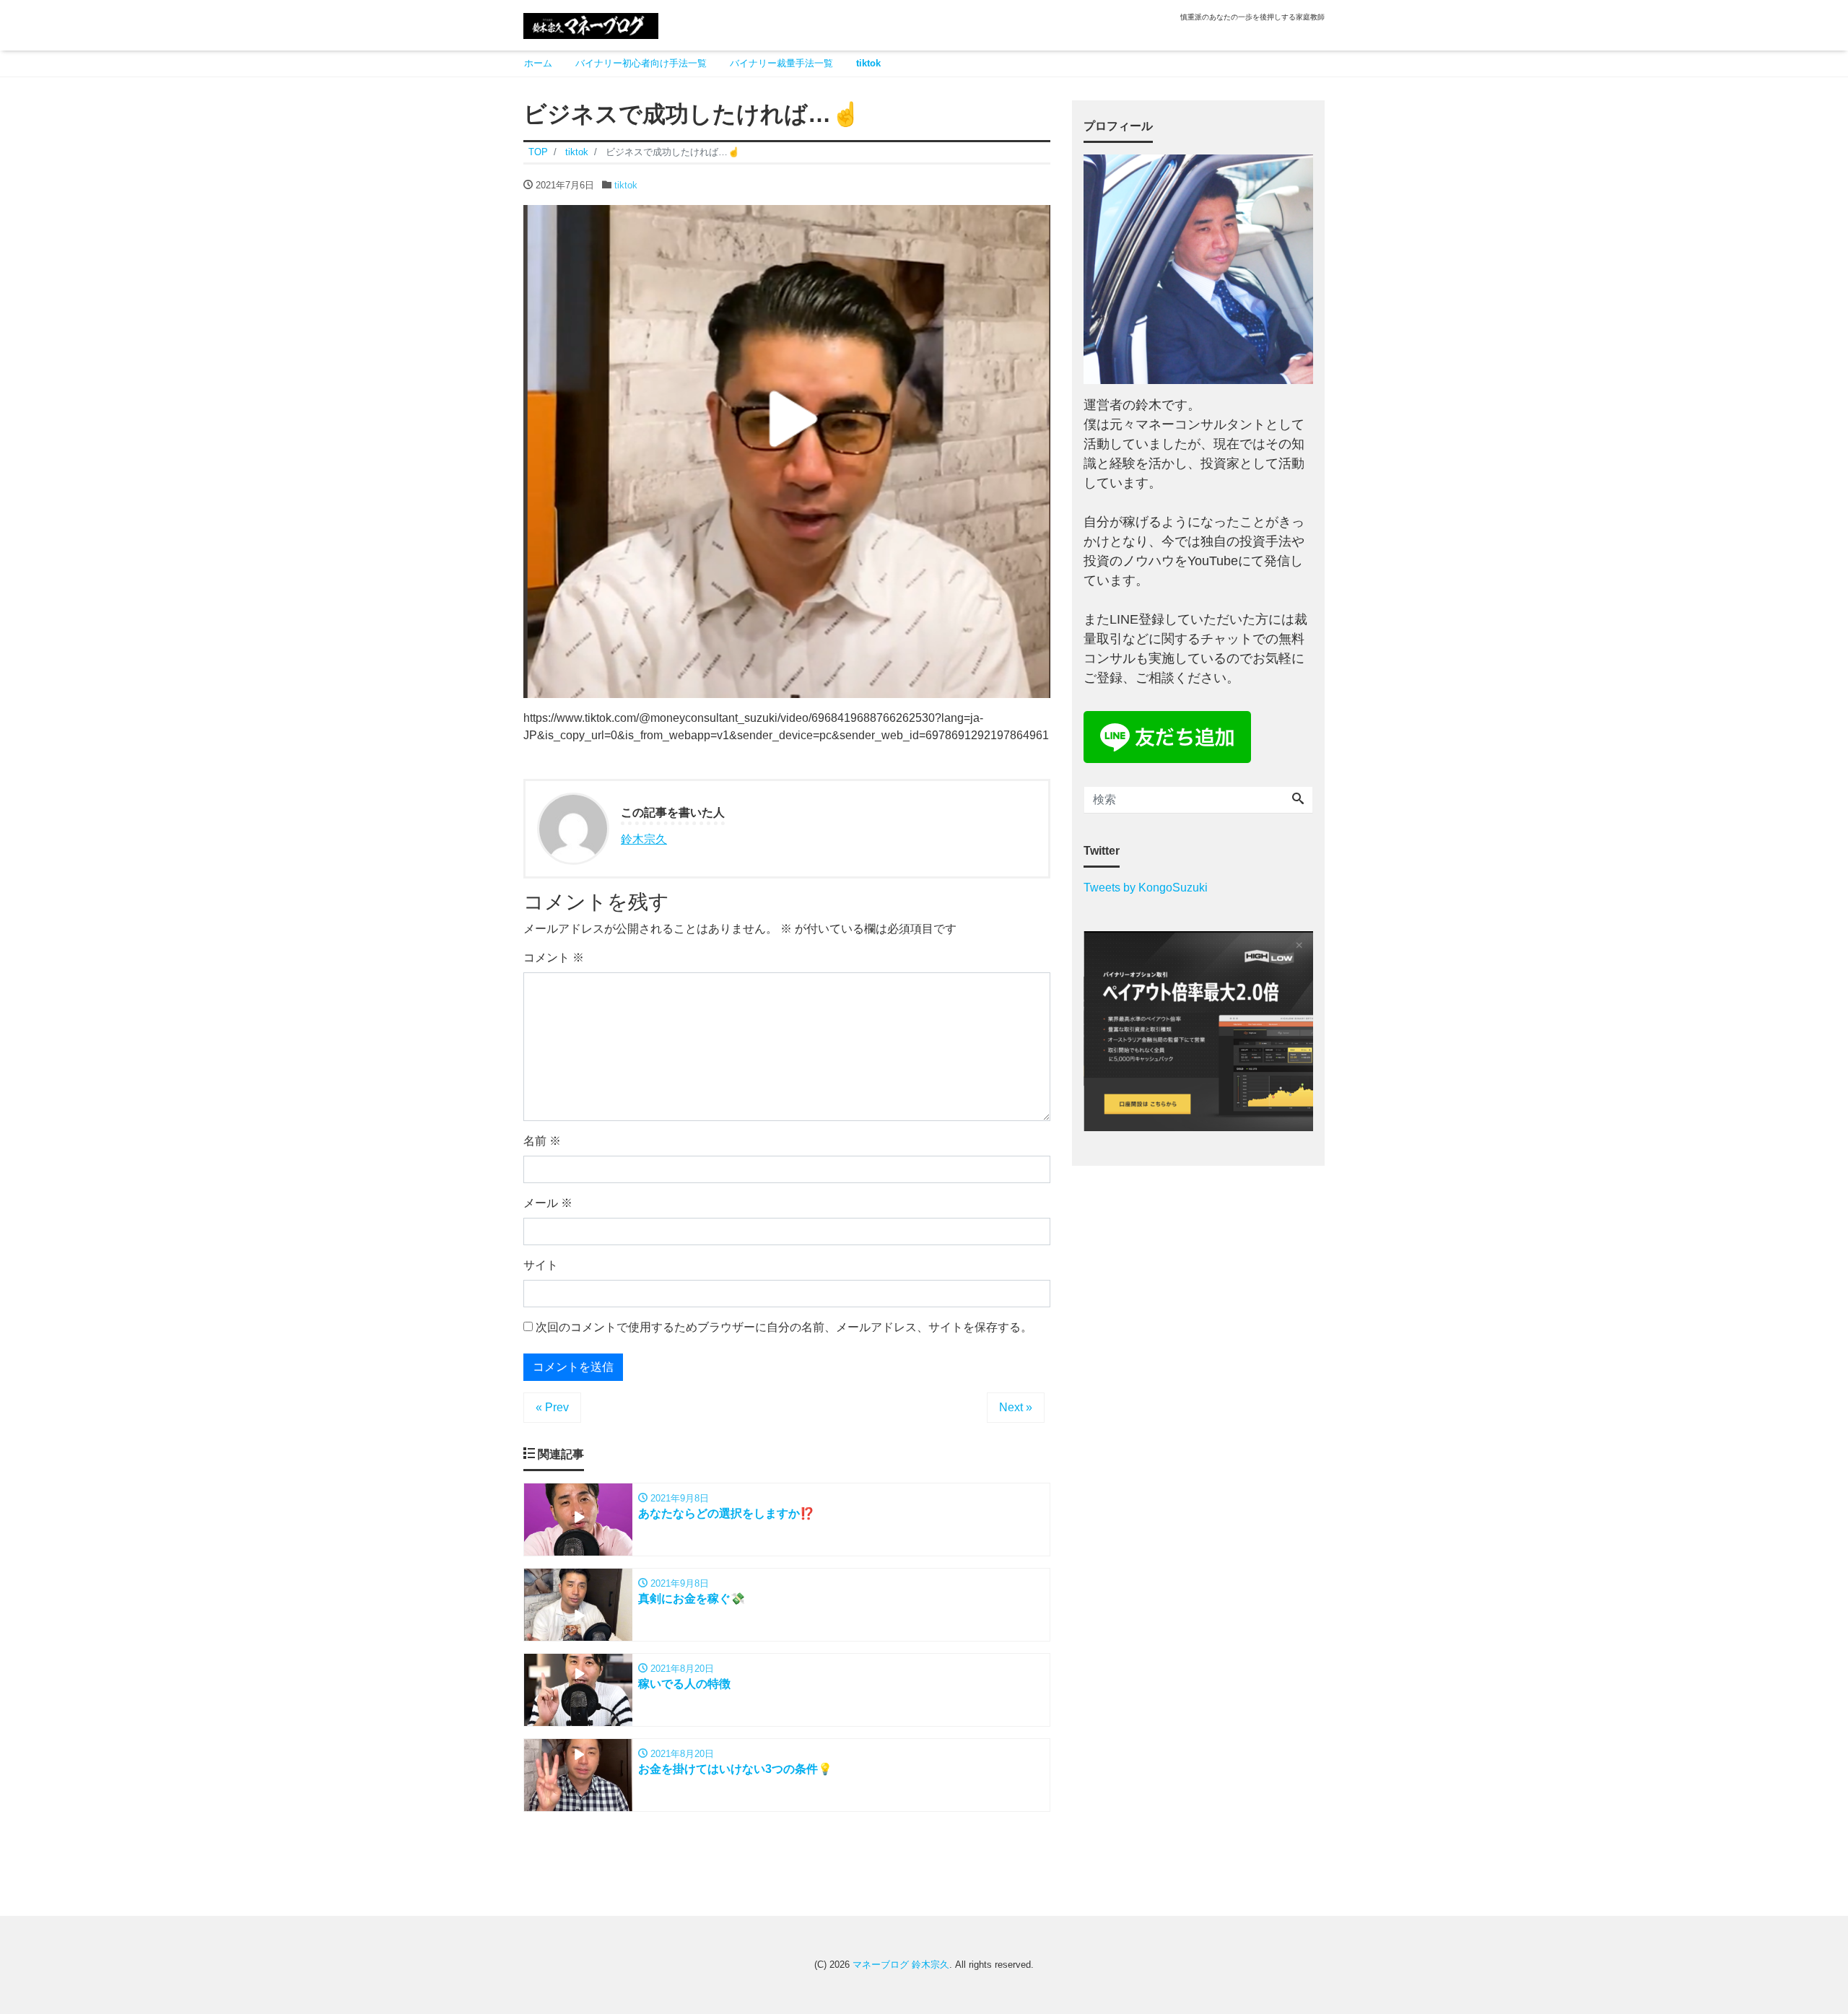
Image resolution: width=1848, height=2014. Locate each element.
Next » (1016, 1407)
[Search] (1298, 800)
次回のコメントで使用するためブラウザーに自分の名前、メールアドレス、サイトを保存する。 (784, 1327)
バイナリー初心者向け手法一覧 (641, 63)
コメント (554, 958)
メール (548, 1203)
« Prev (552, 1407)
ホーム (538, 63)
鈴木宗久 (644, 839)
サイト (541, 1265)
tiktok (868, 63)
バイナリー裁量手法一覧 (781, 63)
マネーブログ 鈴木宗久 (901, 1965)
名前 (542, 1141)
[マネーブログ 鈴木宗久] (591, 24)
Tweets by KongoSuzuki (1146, 888)
